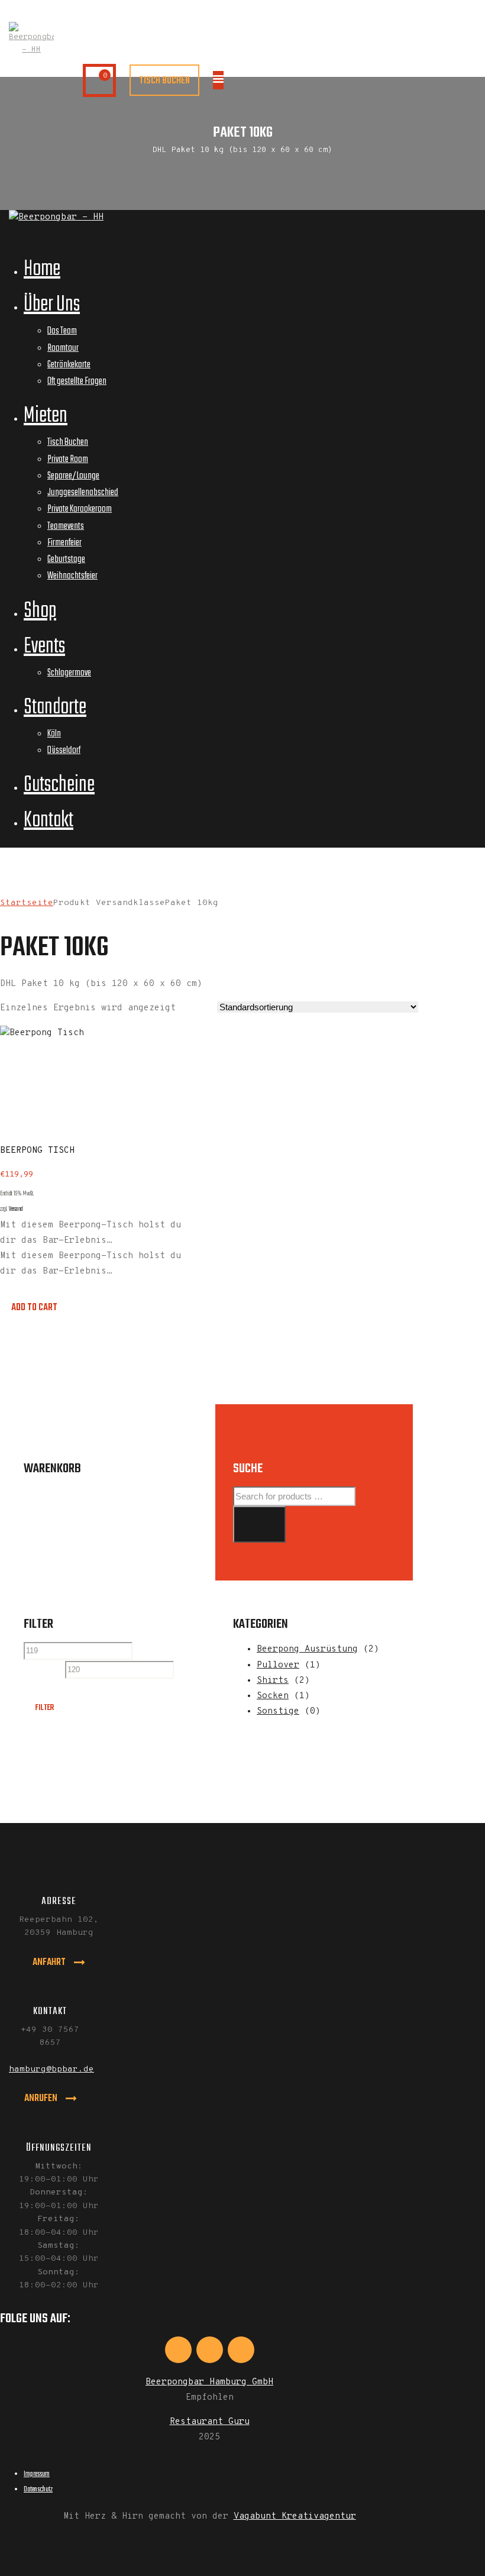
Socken (273, 1696)
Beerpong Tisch (37, 1151)
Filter (44, 1708)
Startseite (27, 903)
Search (259, 1524)
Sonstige (278, 1712)
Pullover (278, 1665)
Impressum (37, 2474)
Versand (16, 1209)
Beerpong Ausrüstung (307, 1649)
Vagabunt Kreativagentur (295, 2517)
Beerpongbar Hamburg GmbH (209, 2382)
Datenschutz (38, 2489)
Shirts (273, 1681)
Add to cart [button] (34, 1308)
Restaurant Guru (210, 2422)
